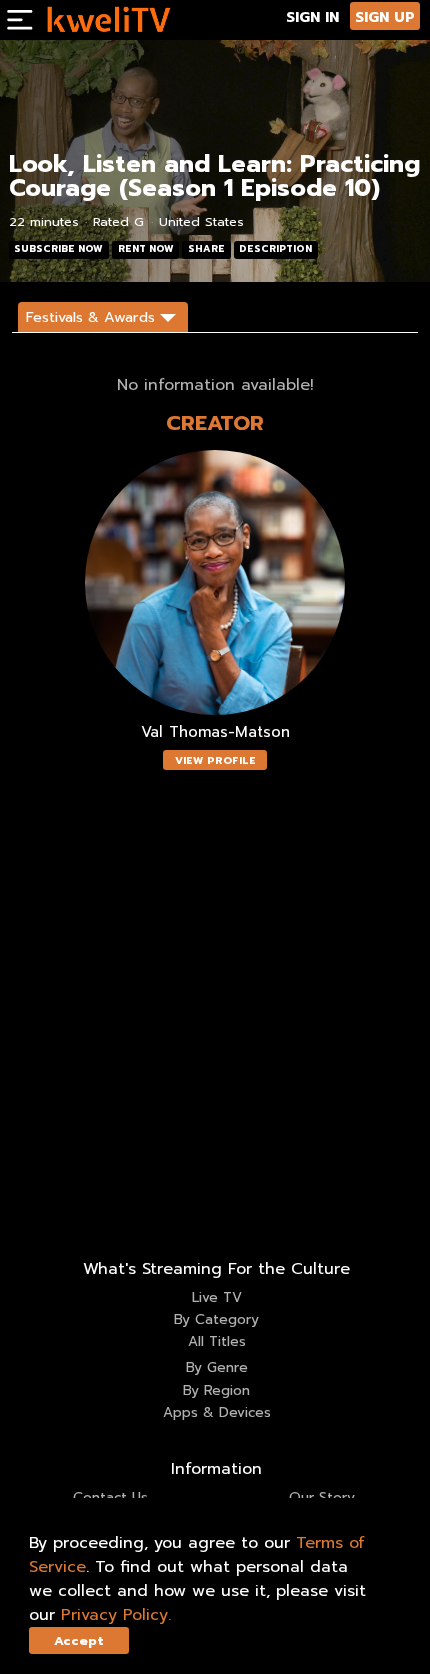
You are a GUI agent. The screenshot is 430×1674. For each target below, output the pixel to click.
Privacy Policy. (116, 1615)
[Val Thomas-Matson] (215, 582)
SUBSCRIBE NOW (58, 249)
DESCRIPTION (275, 249)
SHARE (206, 249)
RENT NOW (146, 249)
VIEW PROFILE (215, 760)
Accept (79, 1640)
